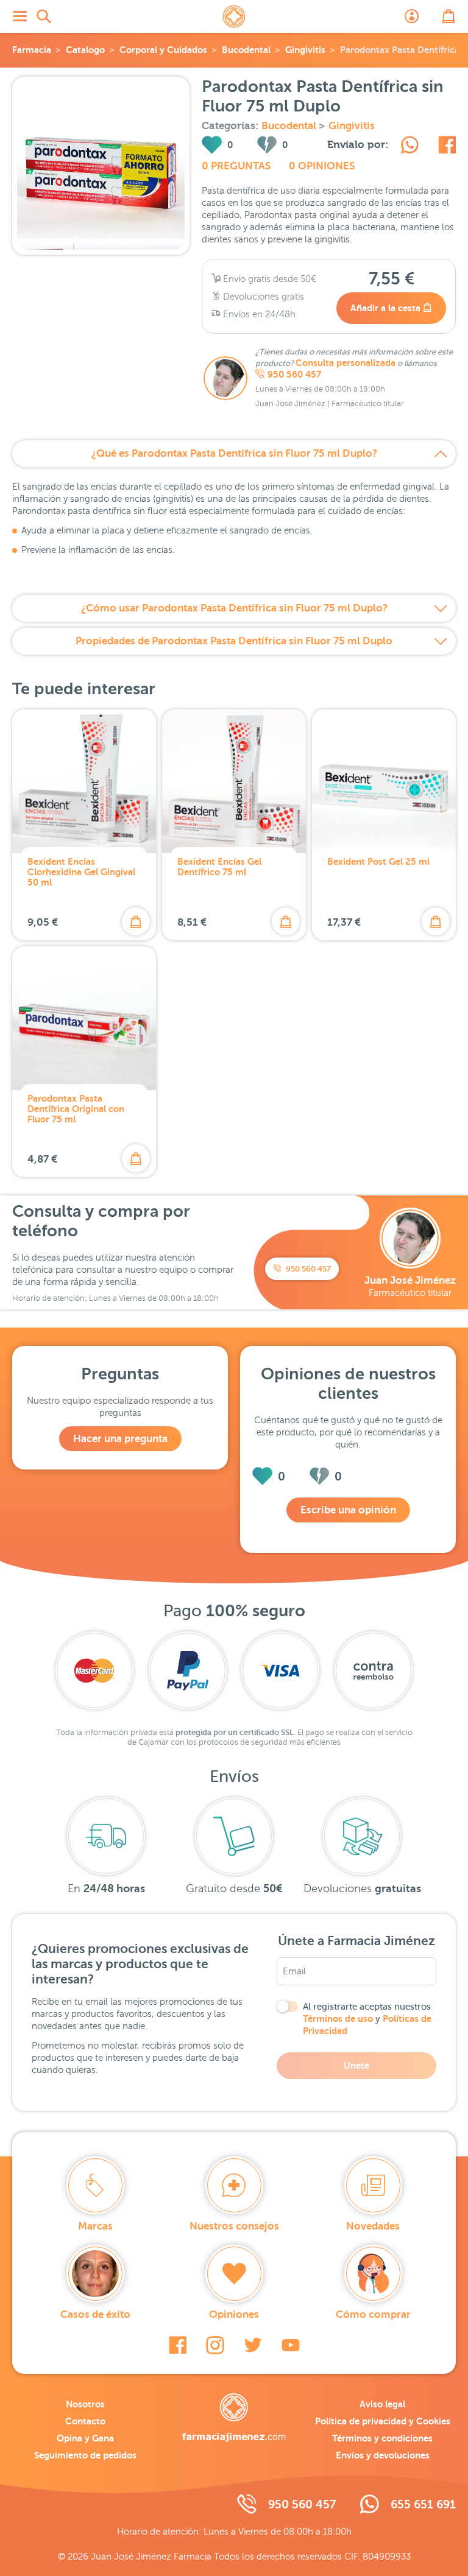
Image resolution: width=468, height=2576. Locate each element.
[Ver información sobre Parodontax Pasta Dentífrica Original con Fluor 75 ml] (84, 1018)
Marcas (95, 2226)
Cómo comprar (373, 2314)
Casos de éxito (95, 2314)
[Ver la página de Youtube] (291, 2345)
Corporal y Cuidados (163, 50)
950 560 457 (294, 375)
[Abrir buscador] (44, 16)
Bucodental (246, 50)
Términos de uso (338, 2018)
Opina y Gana (85, 2438)
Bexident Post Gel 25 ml (378, 861)
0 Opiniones (322, 166)
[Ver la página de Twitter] (253, 2345)
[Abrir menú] (19, 16)
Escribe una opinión (348, 1510)
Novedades (373, 2226)
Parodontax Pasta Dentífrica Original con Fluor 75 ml (76, 1109)
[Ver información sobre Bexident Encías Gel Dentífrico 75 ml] (234, 781)
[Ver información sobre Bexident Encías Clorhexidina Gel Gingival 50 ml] (84, 781)
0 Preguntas (236, 166)
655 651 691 (423, 2504)
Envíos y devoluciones (383, 2455)
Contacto (85, 2421)
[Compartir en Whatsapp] (409, 147)
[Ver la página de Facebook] (178, 2345)
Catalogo (85, 50)
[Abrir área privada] (412, 16)
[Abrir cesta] (448, 16)
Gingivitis (305, 50)
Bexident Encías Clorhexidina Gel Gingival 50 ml (81, 872)
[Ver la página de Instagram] (215, 2345)
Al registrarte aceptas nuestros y (367, 2019)
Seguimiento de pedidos (85, 2455)
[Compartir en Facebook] (447, 147)
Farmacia (32, 50)
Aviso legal (382, 2404)
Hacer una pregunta (120, 1439)
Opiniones (234, 2314)
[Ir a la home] (234, 2418)
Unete (356, 2065)
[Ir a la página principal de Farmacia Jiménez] (234, 16)
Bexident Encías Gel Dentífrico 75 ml (219, 867)
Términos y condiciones (382, 2438)
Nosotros (85, 2404)
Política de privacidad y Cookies (383, 2421)
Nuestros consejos (234, 2226)
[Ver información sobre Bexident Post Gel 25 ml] (384, 781)
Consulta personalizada (346, 363)
